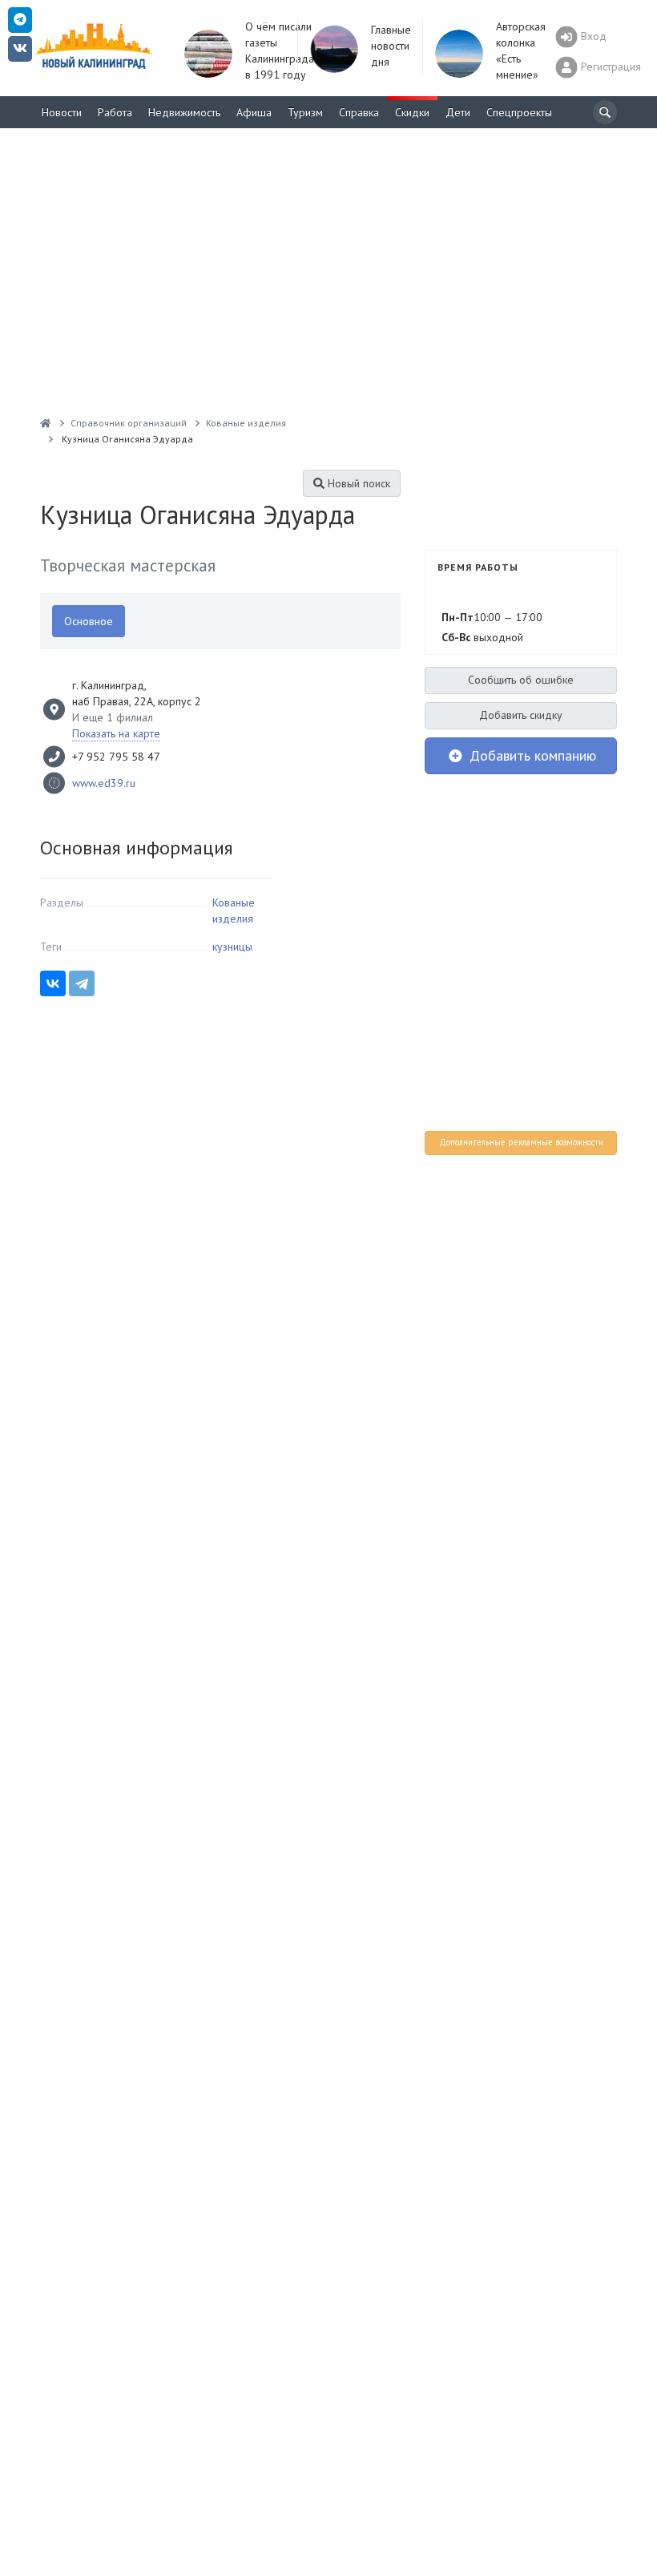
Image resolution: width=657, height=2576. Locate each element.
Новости (62, 112)
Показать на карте (116, 733)
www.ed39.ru (104, 783)
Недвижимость (184, 112)
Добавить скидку (521, 715)
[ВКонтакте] (53, 983)
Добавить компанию (531, 755)
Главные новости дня (391, 46)
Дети (458, 112)
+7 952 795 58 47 (116, 757)
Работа (115, 112)
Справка (359, 112)
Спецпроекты (519, 112)
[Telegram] (82, 983)
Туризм (305, 112)
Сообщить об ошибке (521, 680)
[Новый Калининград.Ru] (46, 423)
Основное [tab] (89, 621)
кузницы (232, 947)
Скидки (412, 112)
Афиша (254, 112)
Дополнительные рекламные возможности (521, 1142)
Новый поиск (357, 483)
